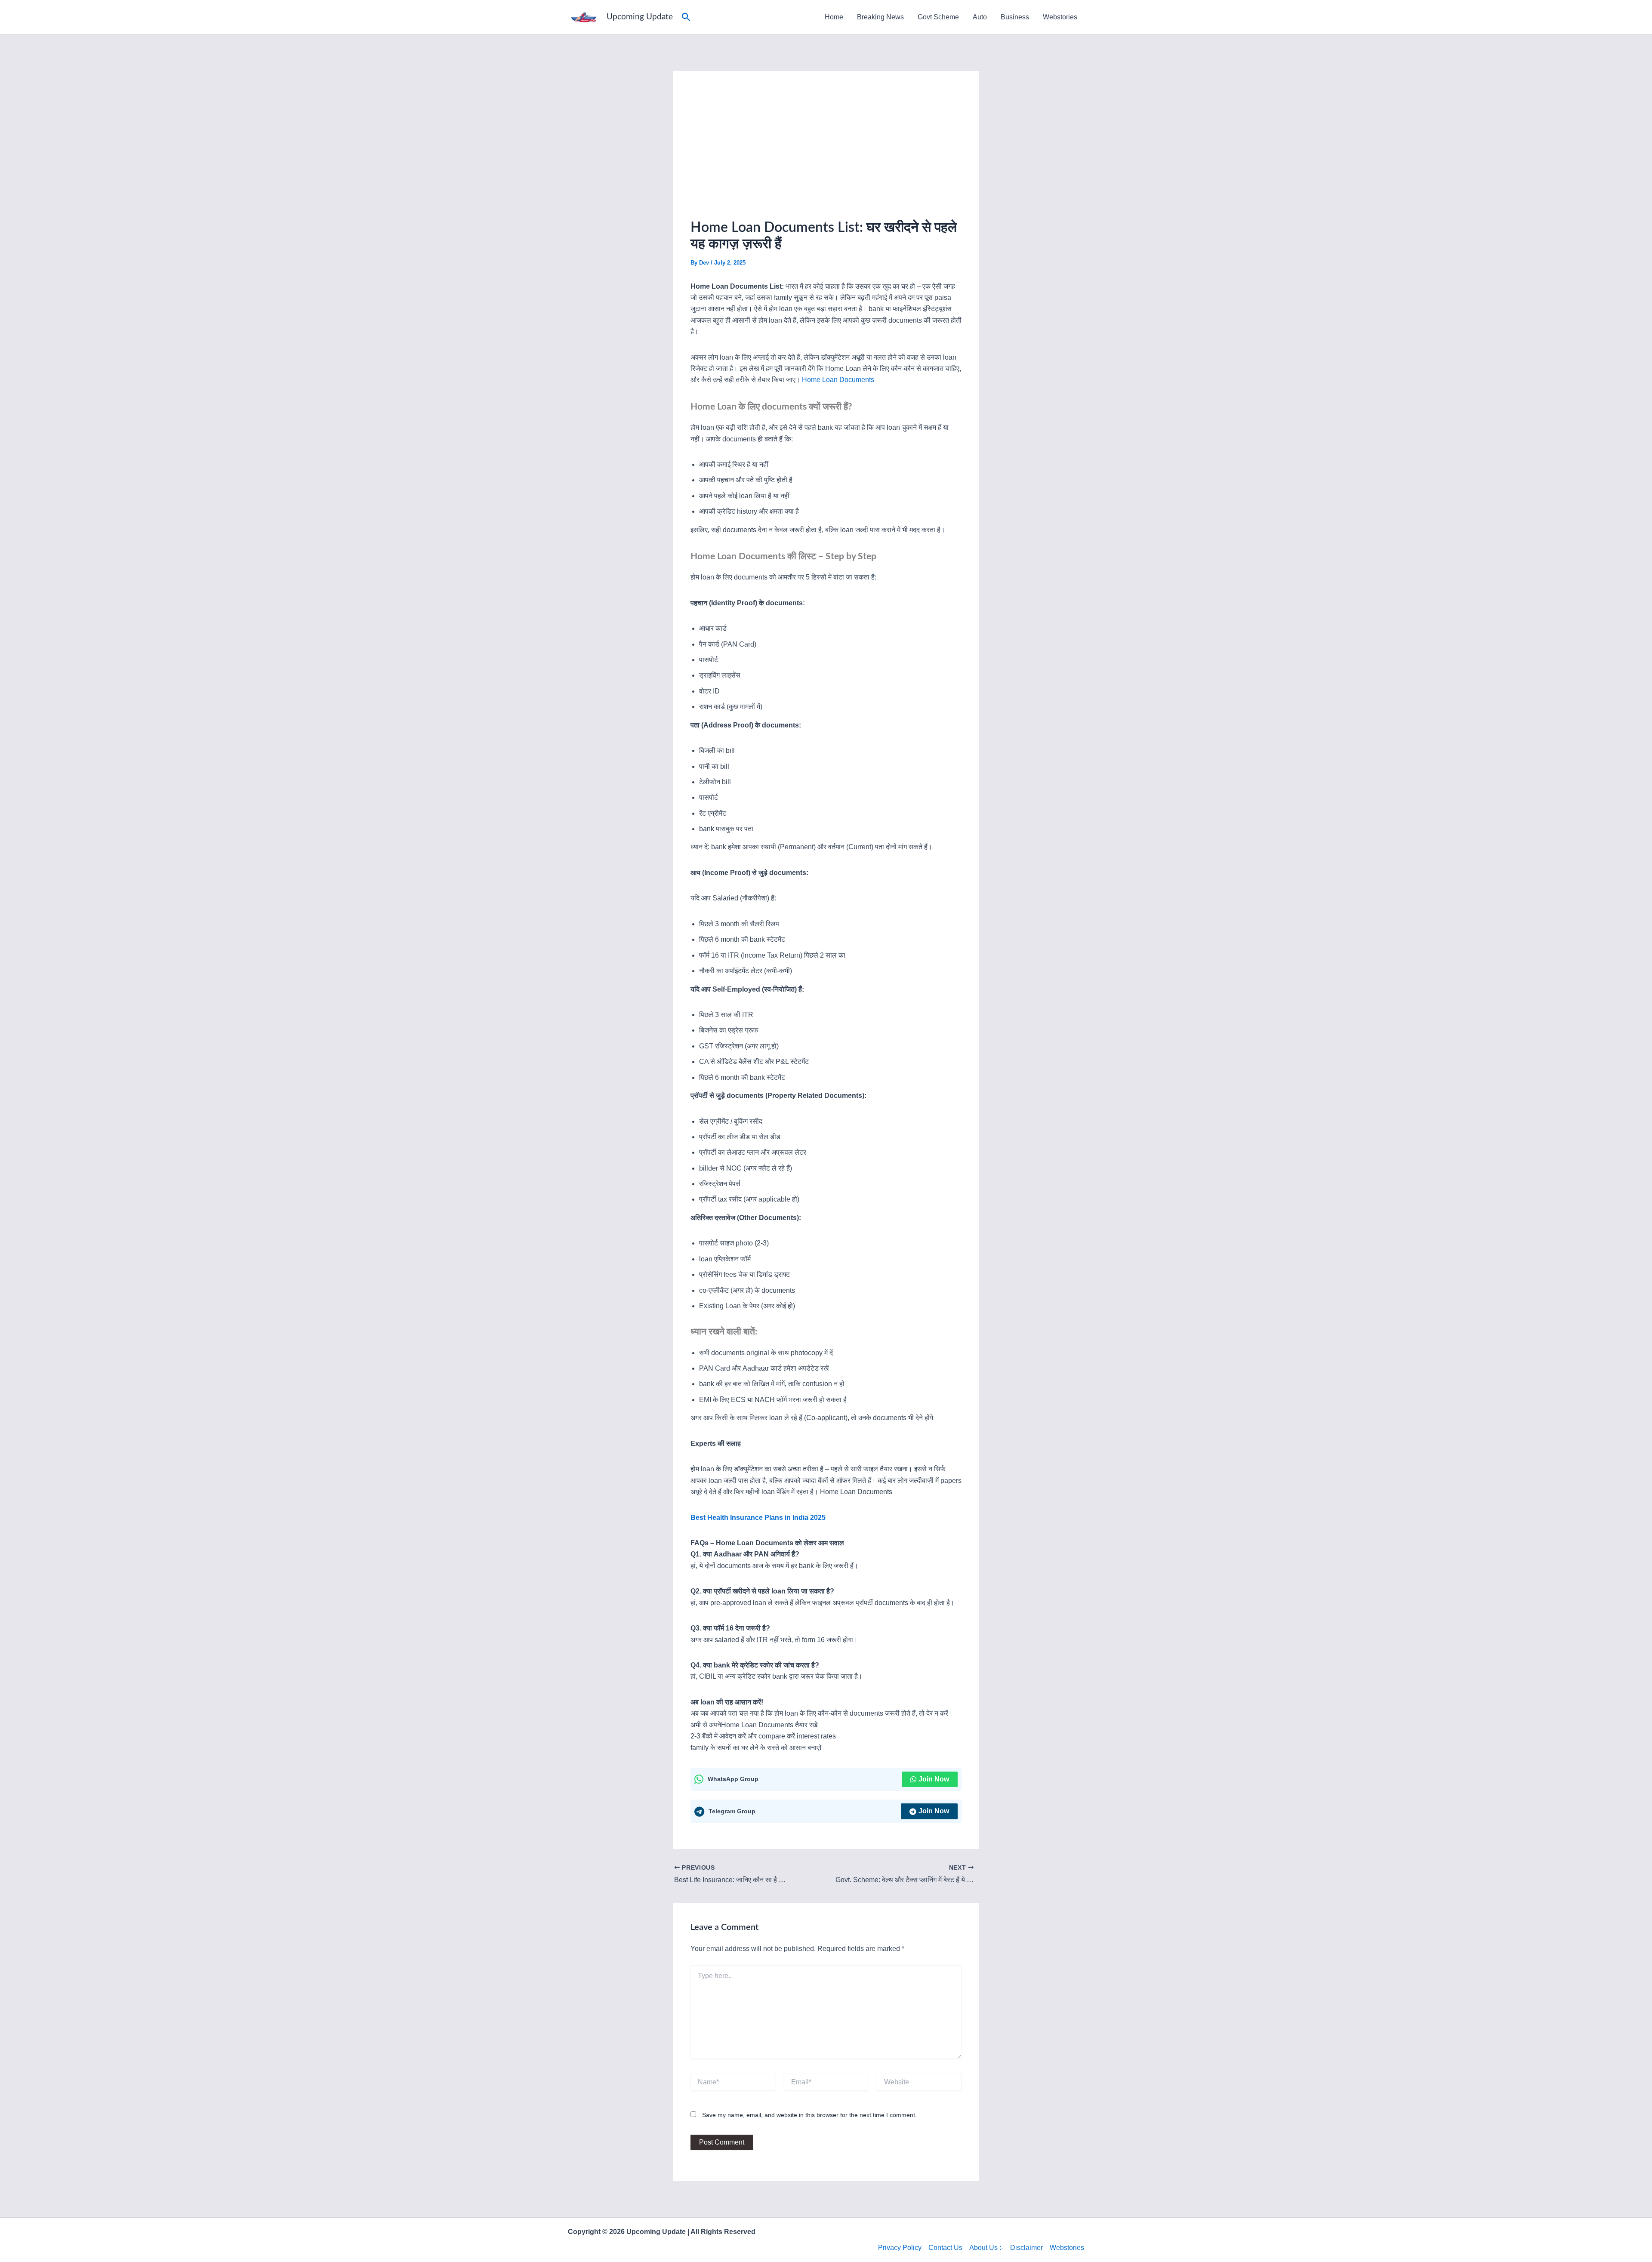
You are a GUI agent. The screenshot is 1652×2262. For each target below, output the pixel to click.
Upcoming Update (640, 17)
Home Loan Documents (838, 380)
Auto (980, 17)
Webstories (1060, 17)
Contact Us (945, 2248)
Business (1015, 17)
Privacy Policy (900, 2248)
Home (834, 17)
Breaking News (880, 17)
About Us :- (986, 2248)
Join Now (934, 1779)
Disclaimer (1026, 2248)
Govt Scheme (938, 17)
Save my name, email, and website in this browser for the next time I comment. (809, 2115)
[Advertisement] (826, 153)
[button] (686, 17)
